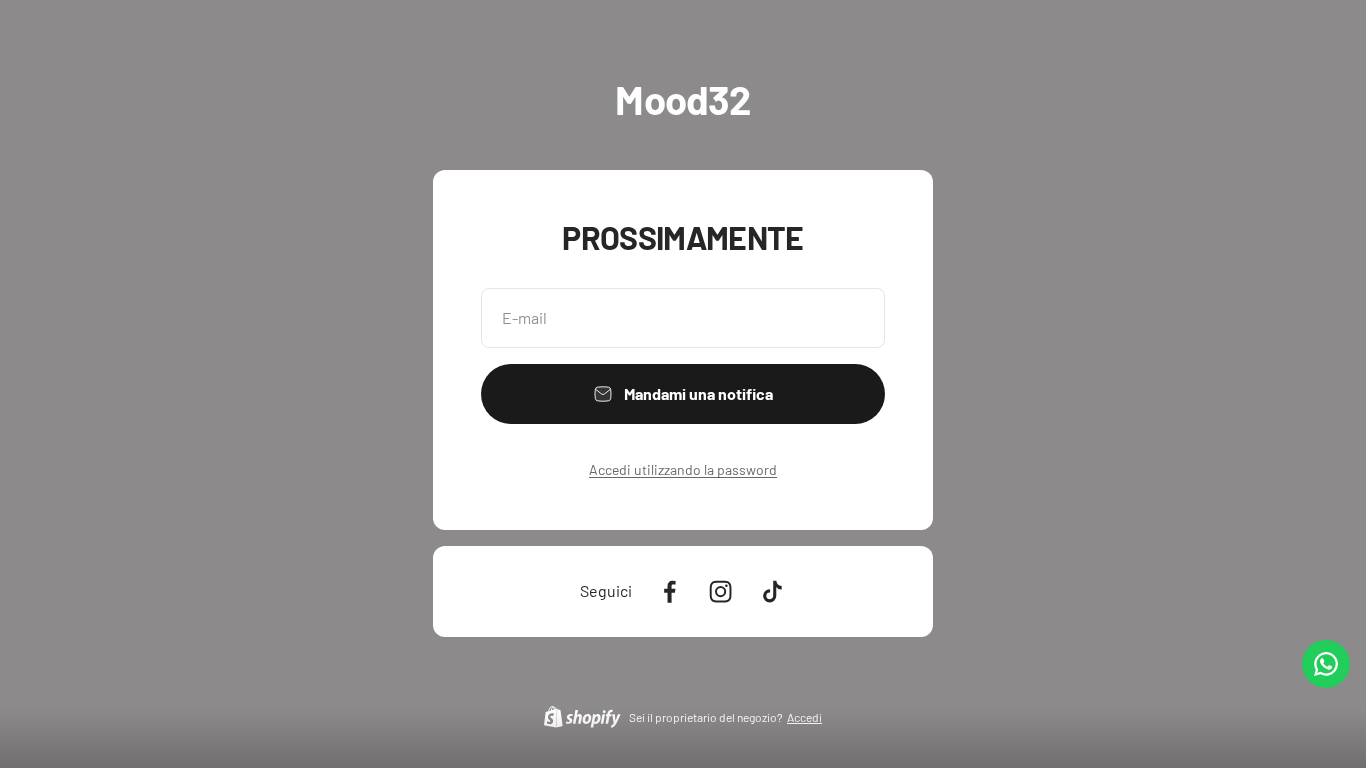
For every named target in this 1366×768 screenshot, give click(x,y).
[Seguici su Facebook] (669, 591)
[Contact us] (1326, 664)
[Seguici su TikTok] (772, 591)
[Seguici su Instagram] (720, 591)
